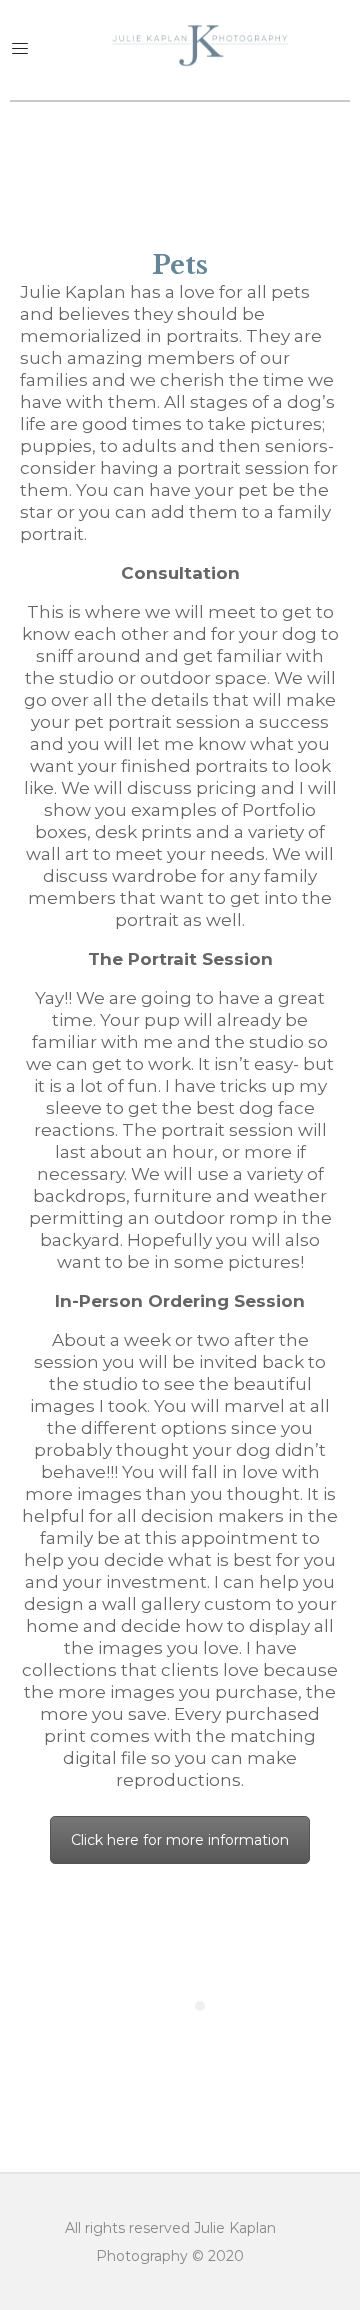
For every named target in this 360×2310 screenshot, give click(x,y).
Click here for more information (180, 1840)
